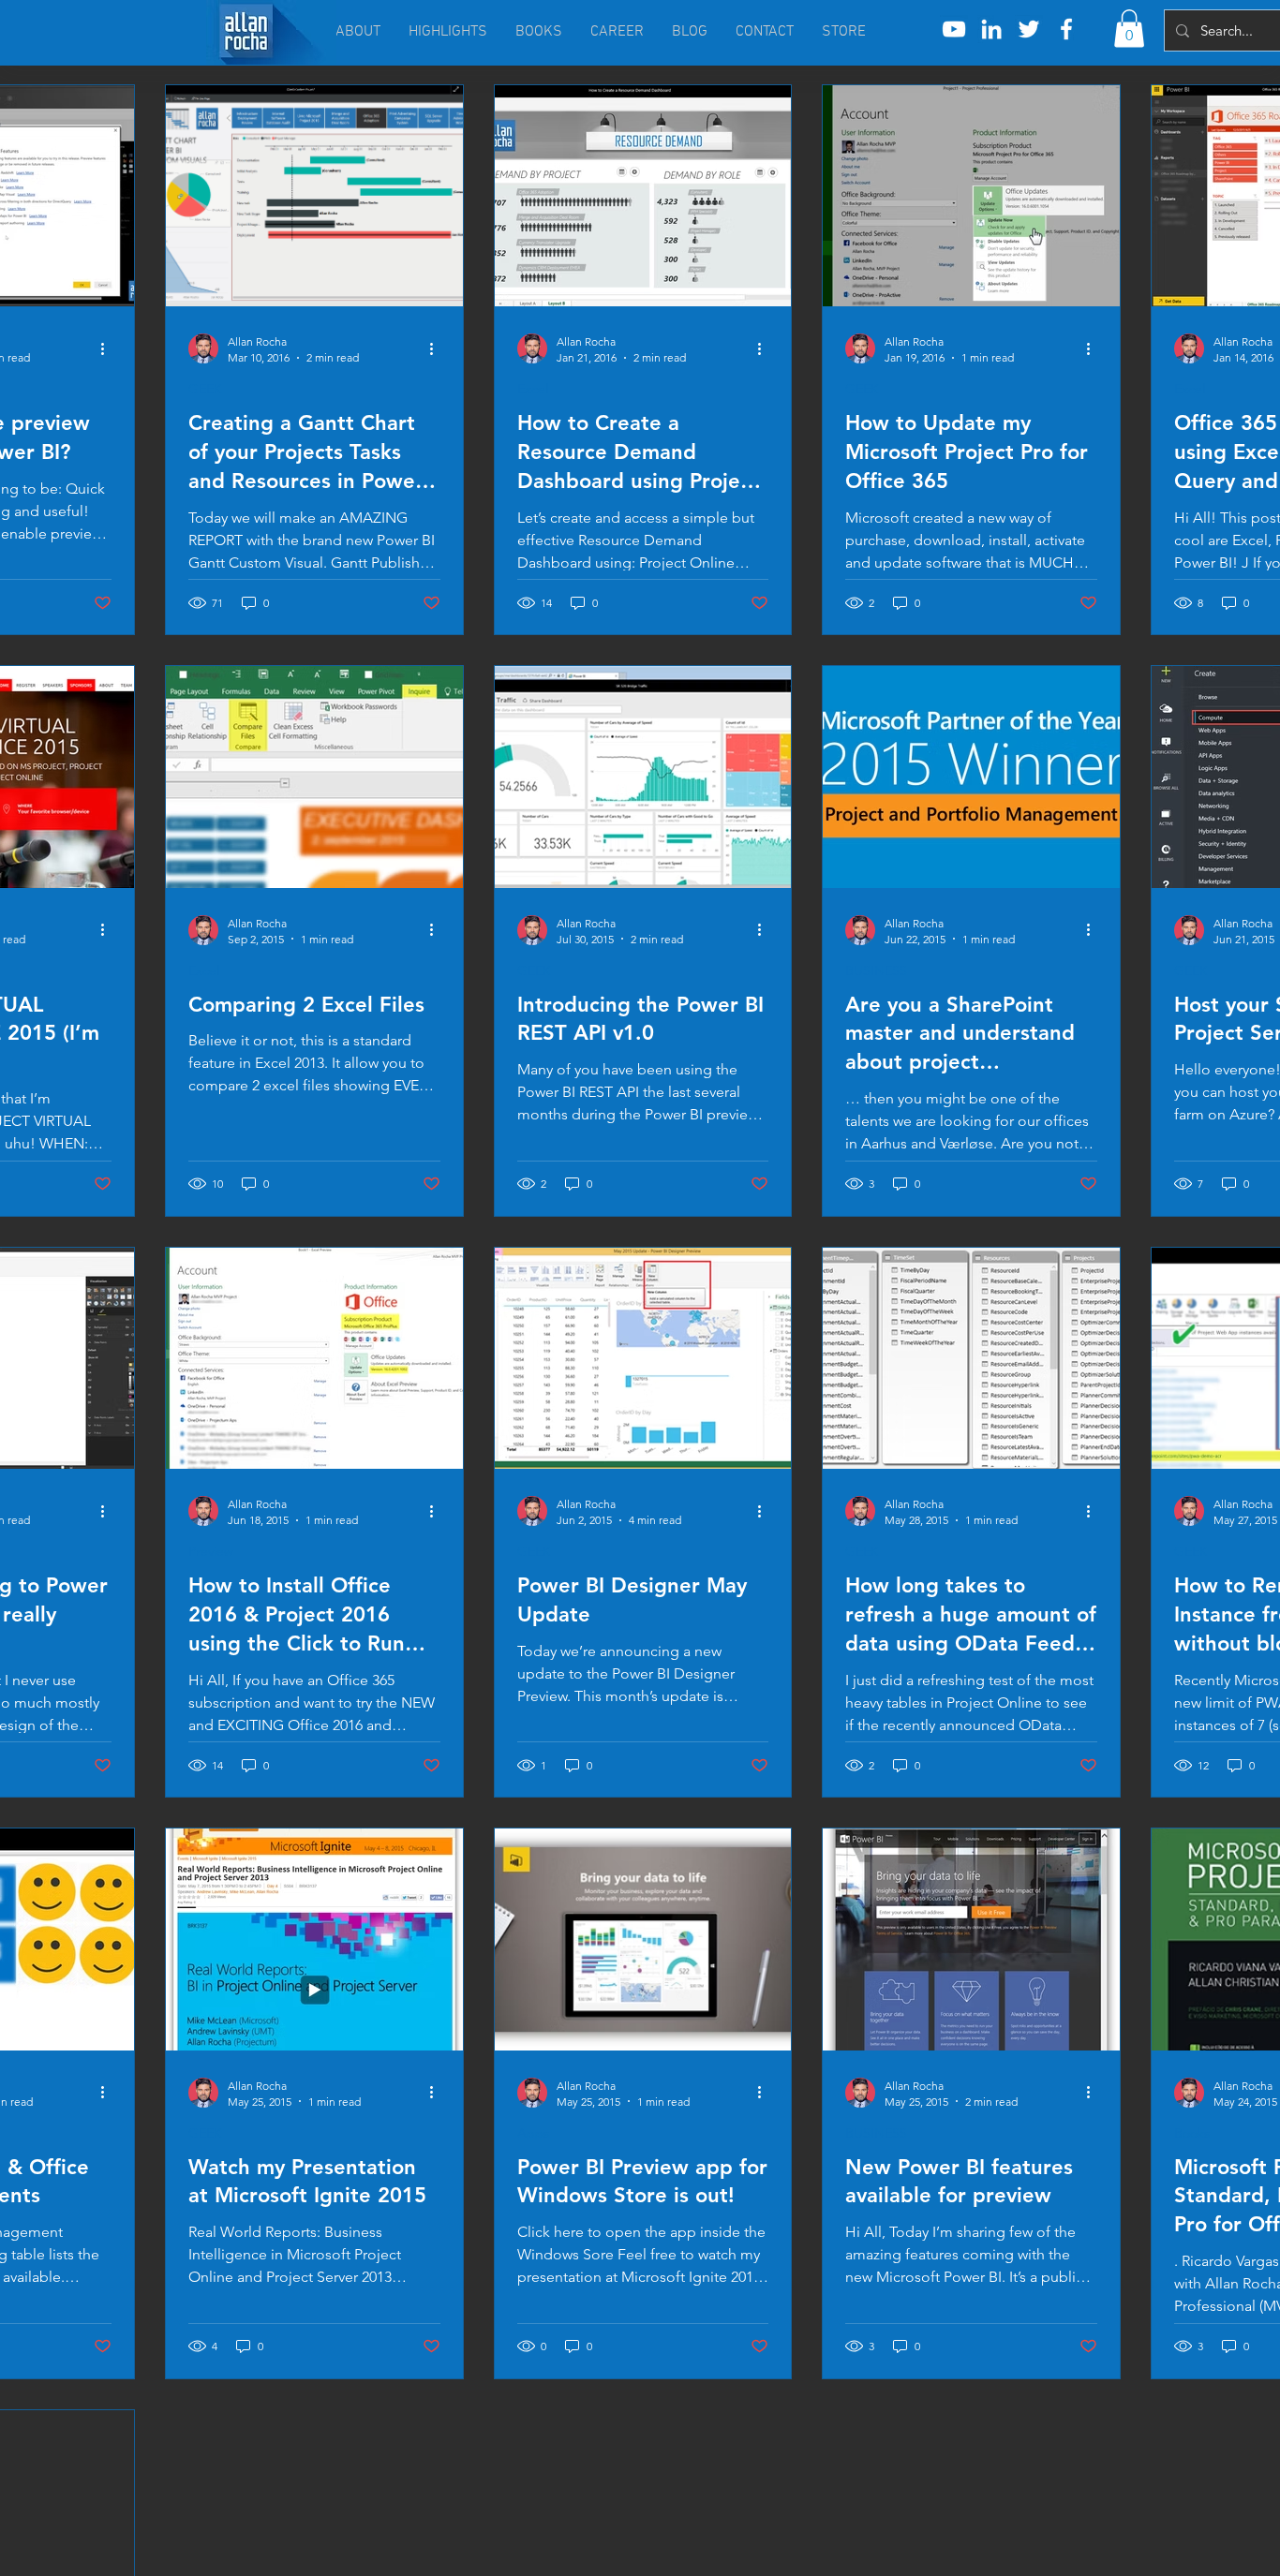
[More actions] (109, 348)
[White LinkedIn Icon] (991, 29)
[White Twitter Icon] (1029, 29)
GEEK (205, 389)
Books (1192, 2133)
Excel (533, 389)
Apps (533, 2133)
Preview (211, 1552)
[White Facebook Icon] (1066, 29)
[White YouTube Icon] (954, 29)
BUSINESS (876, 971)
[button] (1129, 29)
